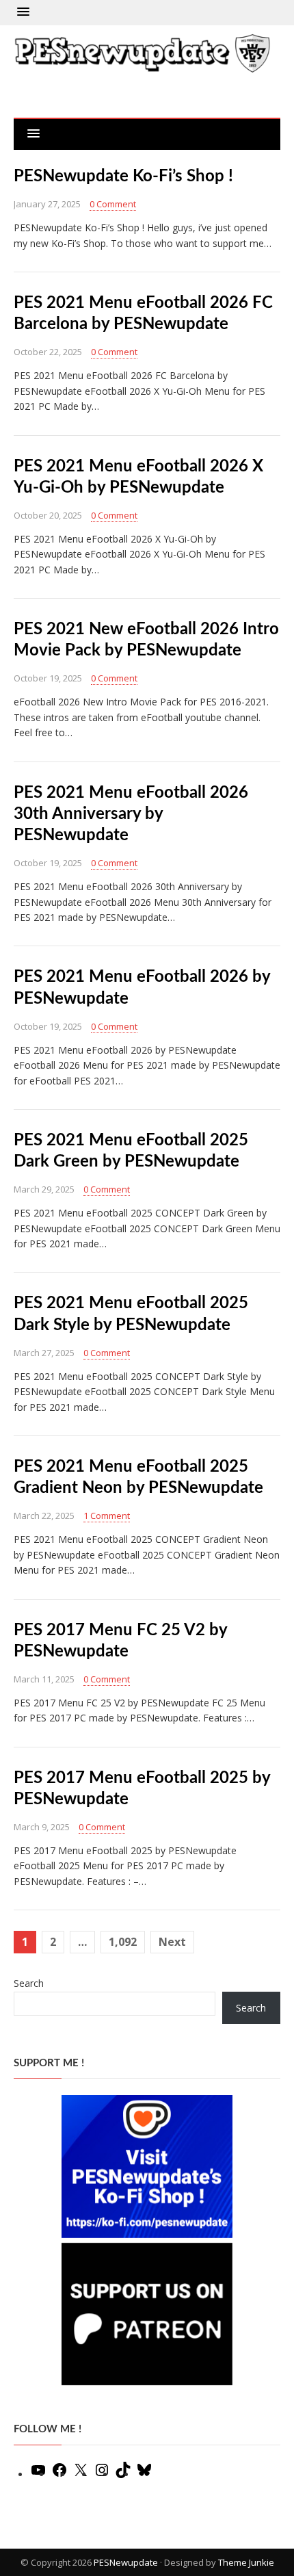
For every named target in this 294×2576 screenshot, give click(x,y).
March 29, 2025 (44, 1189)
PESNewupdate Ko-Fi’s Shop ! (123, 177)
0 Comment (113, 204)
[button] (23, 12)
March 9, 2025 (42, 1827)
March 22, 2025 (44, 1515)
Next (172, 1942)
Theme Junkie (246, 2562)
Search (29, 1983)
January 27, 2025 (47, 204)
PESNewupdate (126, 2562)
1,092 (123, 1942)
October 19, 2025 (48, 678)
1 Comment (107, 1515)
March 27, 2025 (44, 1353)
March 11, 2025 (44, 1679)
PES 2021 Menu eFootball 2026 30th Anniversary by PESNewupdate (131, 814)
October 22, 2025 (48, 352)
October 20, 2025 (48, 515)
